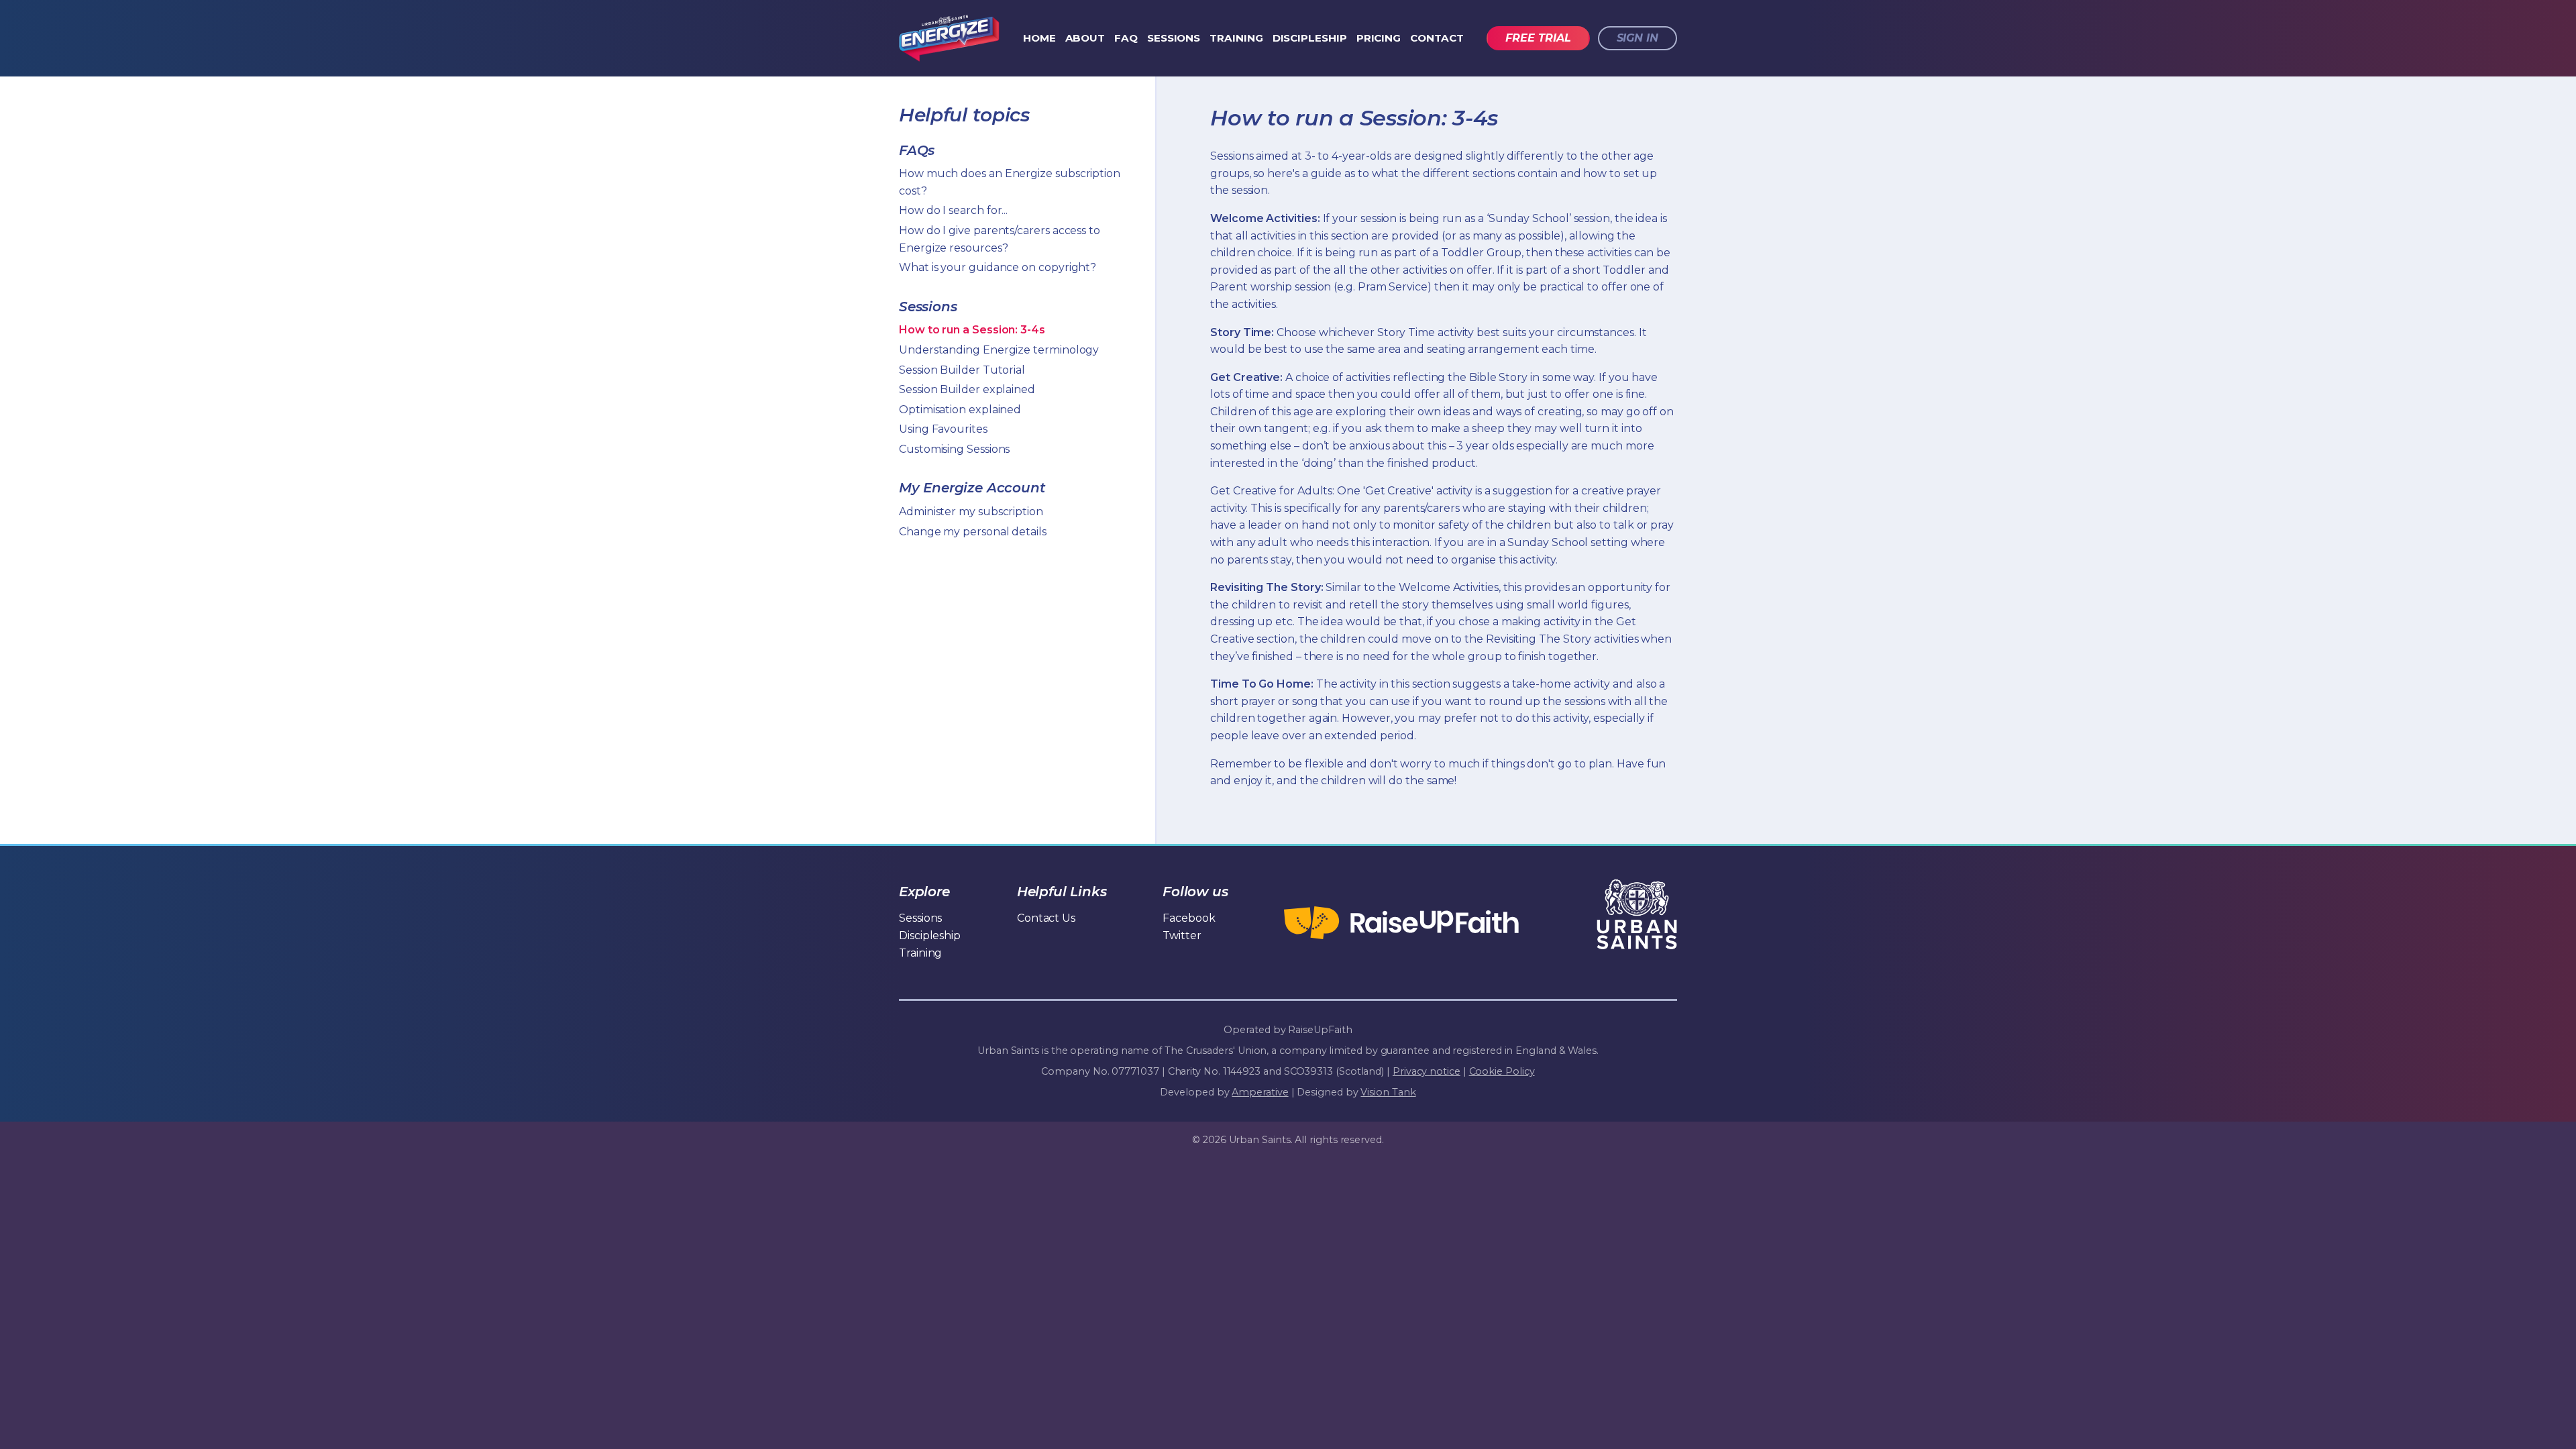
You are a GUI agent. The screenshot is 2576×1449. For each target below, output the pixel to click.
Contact (1437, 38)
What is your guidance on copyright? (998, 267)
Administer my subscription (971, 512)
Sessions (1174, 38)
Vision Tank (1388, 1092)
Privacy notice (1427, 1071)
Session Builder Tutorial (962, 370)
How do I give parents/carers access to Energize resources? (1000, 239)
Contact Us (1046, 918)
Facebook (1189, 918)
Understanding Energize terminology (999, 350)
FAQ (1126, 38)
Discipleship (1310, 38)
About (1085, 38)
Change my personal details (973, 532)
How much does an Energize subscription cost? (1010, 182)
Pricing (1379, 38)
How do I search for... (953, 210)
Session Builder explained (967, 389)
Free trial (1538, 38)
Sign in (1638, 38)
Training (1236, 38)
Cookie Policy (1502, 1071)
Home (1039, 38)
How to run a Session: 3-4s (972, 330)
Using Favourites (943, 429)
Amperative (1260, 1092)
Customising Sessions (954, 449)
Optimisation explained (960, 410)
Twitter (1182, 935)
